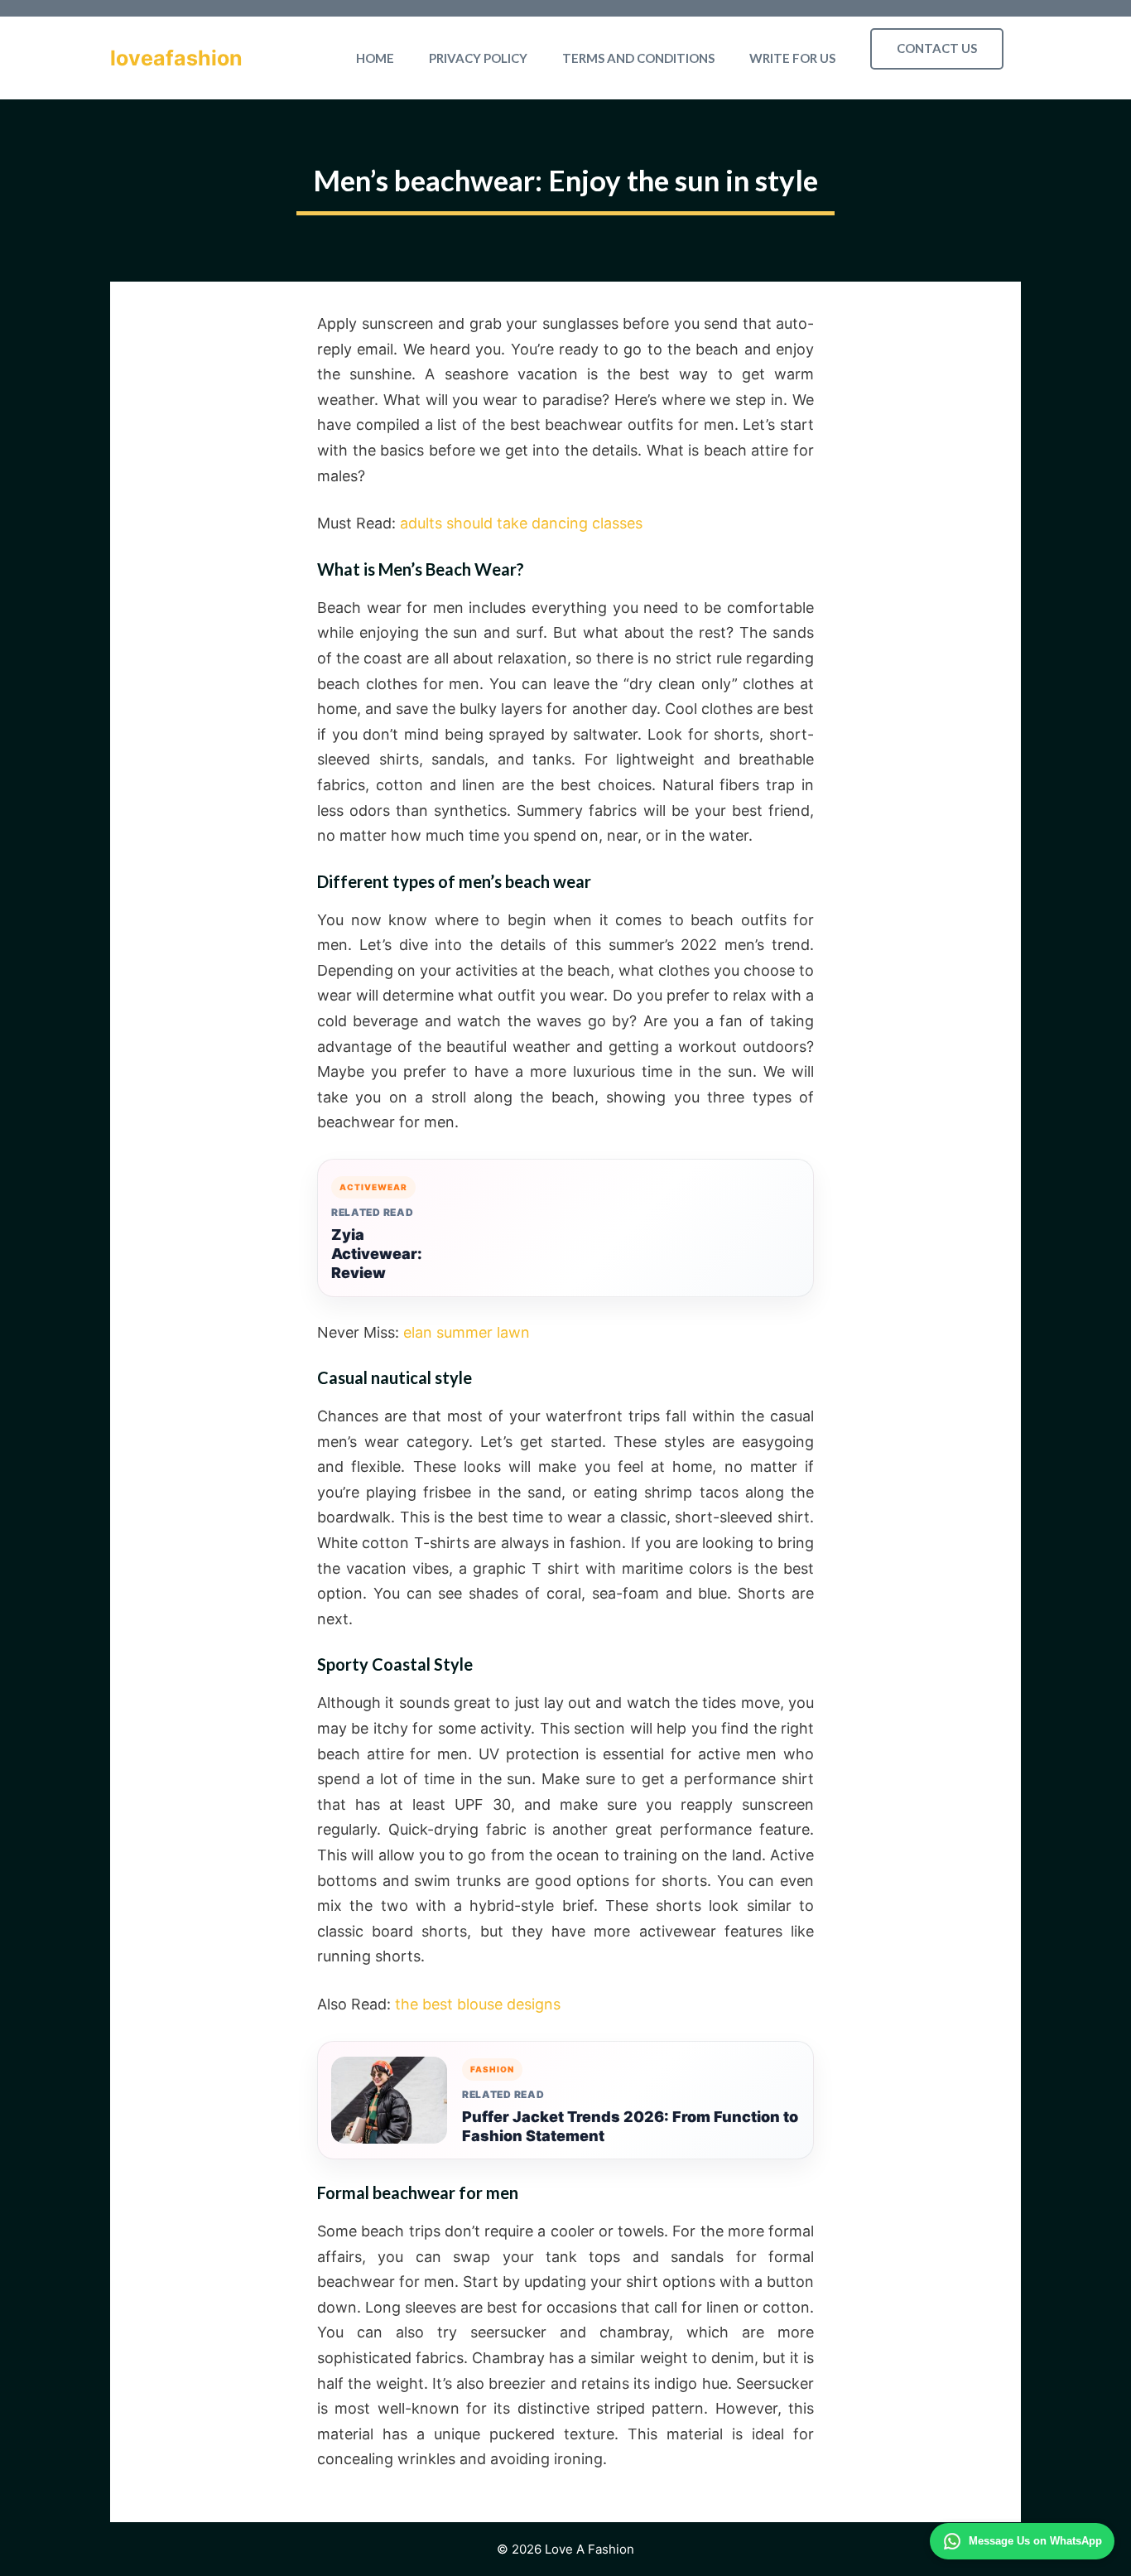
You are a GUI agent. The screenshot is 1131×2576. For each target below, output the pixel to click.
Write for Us (792, 58)
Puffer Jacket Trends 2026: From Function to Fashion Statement (630, 2126)
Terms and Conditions (638, 58)
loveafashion (176, 58)
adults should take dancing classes (521, 523)
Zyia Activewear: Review (377, 1254)
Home (375, 58)
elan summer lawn (467, 1332)
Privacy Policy (478, 58)
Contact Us (937, 48)
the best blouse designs (478, 2004)
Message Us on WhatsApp (1035, 2541)
